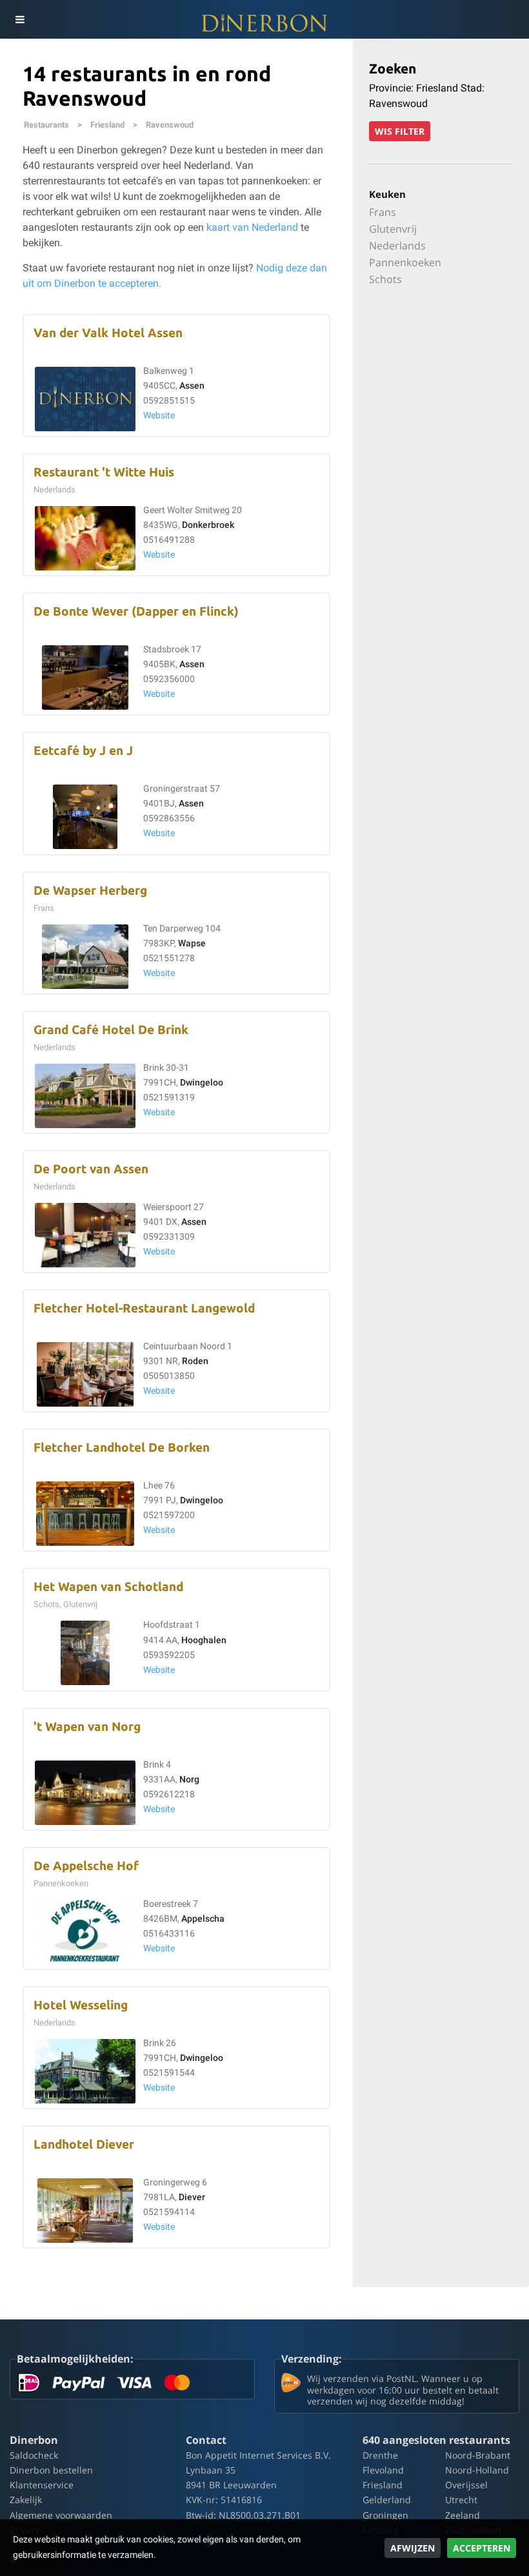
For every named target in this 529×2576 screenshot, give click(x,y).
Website (159, 415)
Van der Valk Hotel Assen (108, 333)
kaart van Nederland (252, 227)
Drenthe (380, 2455)
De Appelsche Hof (86, 1866)
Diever (192, 2197)
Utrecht (461, 2500)
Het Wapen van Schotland (108, 1587)
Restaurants (46, 125)
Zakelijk (26, 2500)
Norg (189, 1780)
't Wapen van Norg (87, 1727)
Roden (195, 1361)
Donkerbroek (208, 525)
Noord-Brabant (478, 2455)
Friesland (107, 125)
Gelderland (387, 2500)
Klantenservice (42, 2485)
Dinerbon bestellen (51, 2470)
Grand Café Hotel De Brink (111, 1030)
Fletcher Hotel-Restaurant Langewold (144, 1308)
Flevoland (383, 2470)
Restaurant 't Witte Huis (104, 472)
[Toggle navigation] (19, 19)
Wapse (192, 943)
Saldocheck (34, 2455)
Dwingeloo (202, 1083)
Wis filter (400, 131)
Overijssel (466, 2485)
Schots (385, 279)
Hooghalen (204, 1640)
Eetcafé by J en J (83, 751)
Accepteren (482, 2548)
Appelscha (203, 1919)
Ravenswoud (170, 125)
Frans (383, 212)
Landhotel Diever (84, 2144)
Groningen (385, 2515)
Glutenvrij (393, 229)
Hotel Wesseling (81, 2005)
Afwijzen (413, 2548)
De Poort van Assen (91, 1169)
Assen (192, 386)
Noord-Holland (477, 2470)
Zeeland (463, 2515)
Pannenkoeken (405, 262)
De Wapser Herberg (90, 891)
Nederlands (397, 246)
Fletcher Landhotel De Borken (122, 1448)
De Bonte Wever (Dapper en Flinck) (136, 611)
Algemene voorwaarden (61, 2515)
